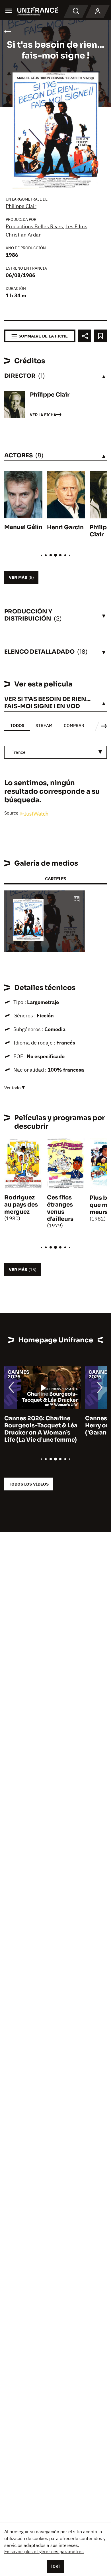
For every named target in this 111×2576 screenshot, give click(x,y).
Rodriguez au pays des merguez (21, 1205)
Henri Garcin (65, 527)
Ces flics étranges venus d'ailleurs (60, 1208)
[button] (77, 900)
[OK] (55, 2566)
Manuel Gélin (23, 527)
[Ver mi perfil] (98, 11)
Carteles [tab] (55, 879)
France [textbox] (18, 752)
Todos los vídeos (29, 1484)
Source (12, 813)
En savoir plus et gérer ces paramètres (44, 2551)
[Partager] (85, 336)
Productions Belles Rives (34, 226)
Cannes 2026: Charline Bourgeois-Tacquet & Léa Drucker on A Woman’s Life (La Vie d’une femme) (41, 1429)
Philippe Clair (21, 206)
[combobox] (55, 752)
